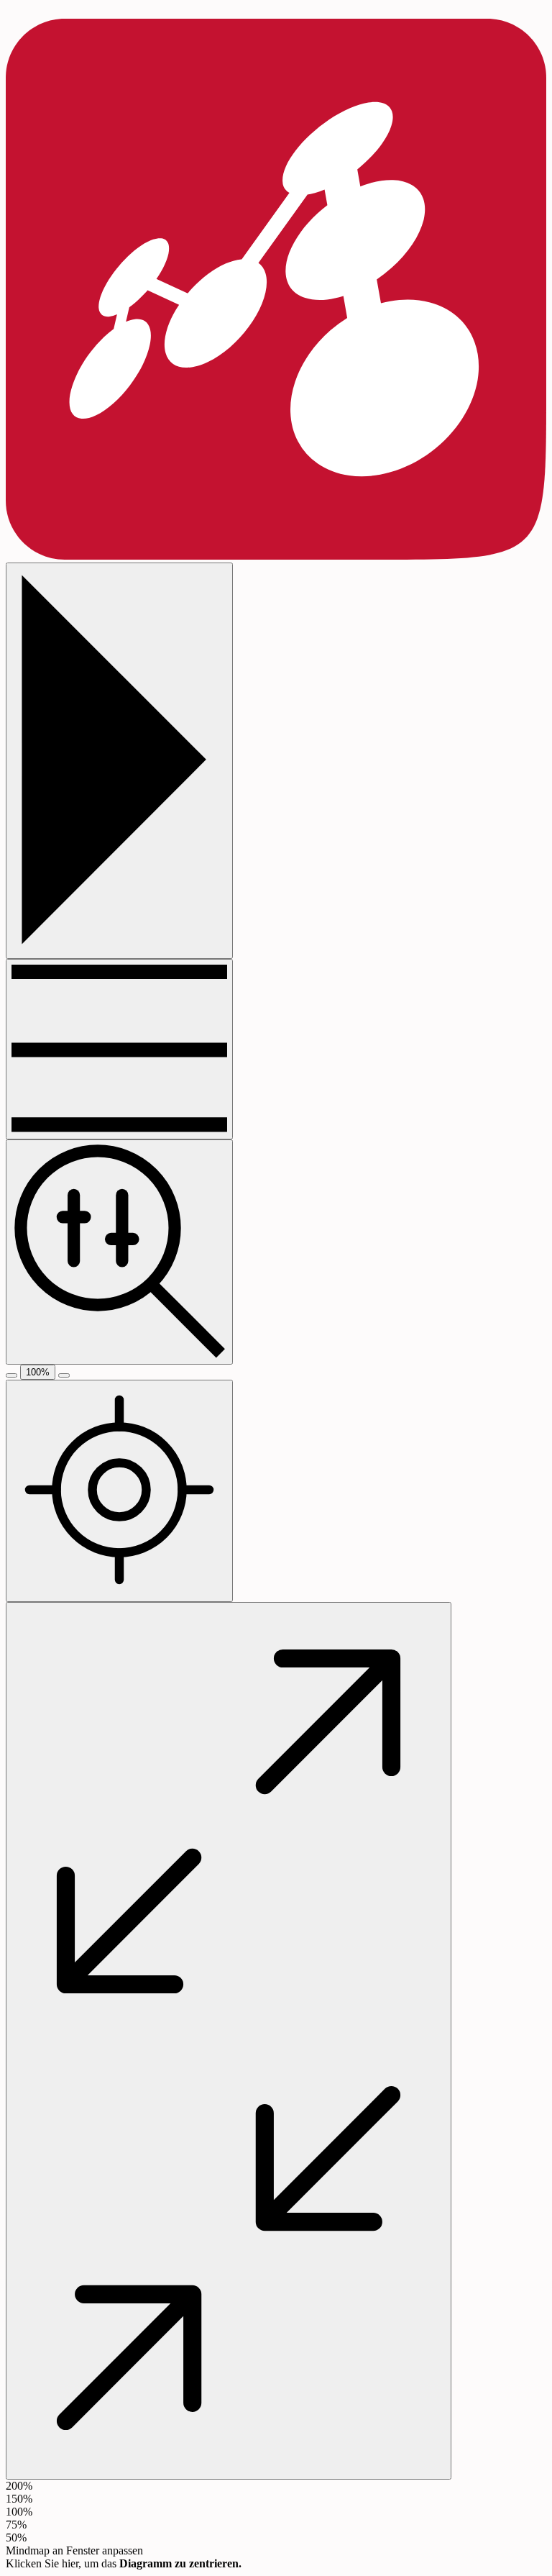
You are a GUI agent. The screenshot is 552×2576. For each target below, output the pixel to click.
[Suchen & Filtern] (119, 1252)
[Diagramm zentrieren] (119, 1491)
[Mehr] (119, 1049)
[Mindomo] (276, 556)
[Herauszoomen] (11, 1375)
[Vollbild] (229, 2041)
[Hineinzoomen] (64, 1375)
